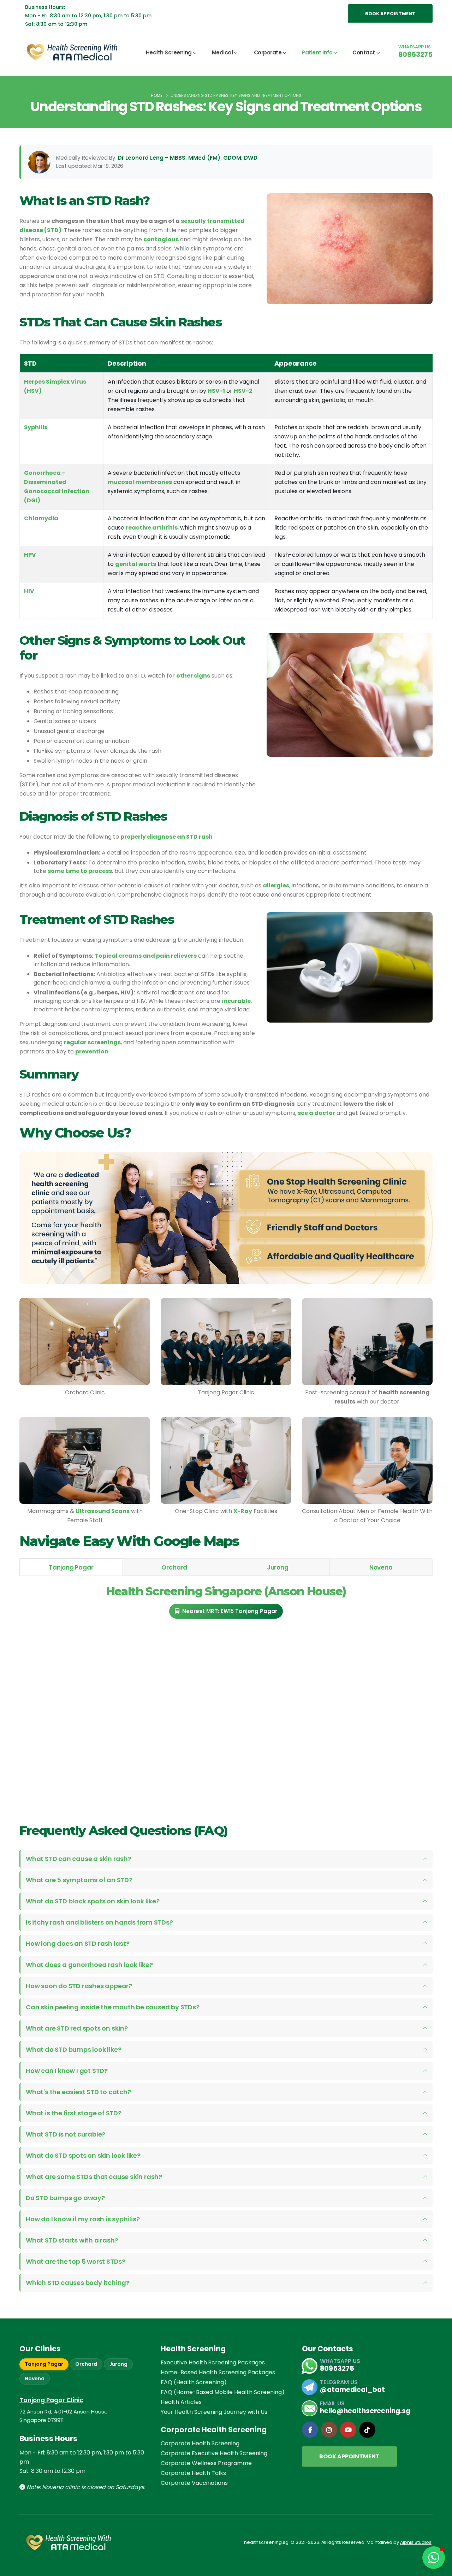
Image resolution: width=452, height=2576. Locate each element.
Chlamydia (41, 518)
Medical (222, 52)
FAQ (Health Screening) (194, 2382)
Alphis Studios (416, 2542)
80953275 (415, 54)
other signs (193, 676)
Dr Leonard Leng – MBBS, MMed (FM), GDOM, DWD (188, 158)
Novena (35, 2379)
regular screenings (92, 1042)
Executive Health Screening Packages (213, 2362)
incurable (236, 1001)
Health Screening (169, 52)
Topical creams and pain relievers (146, 956)
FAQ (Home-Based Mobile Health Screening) (223, 2392)
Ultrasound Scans (103, 1511)
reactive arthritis (152, 528)
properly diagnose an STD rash (166, 837)
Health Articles (181, 2402)
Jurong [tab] (278, 1567)
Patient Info (317, 52)
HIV (29, 591)
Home (157, 95)
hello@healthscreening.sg (365, 2411)
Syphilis (36, 427)
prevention (92, 1051)
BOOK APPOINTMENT (390, 14)
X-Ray (243, 1511)
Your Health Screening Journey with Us (214, 2412)
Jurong (118, 2364)
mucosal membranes (140, 482)
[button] (434, 2558)
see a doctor (316, 1113)
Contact (364, 52)
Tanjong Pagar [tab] (71, 1567)
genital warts (136, 564)
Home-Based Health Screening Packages (218, 2372)
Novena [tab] (381, 1567)
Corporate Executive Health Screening (214, 2453)
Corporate (268, 52)
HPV (30, 555)
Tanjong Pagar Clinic (51, 2400)
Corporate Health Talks (193, 2473)
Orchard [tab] (174, 1567)
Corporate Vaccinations (194, 2483)
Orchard (86, 2364)
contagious (161, 239)
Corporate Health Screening (200, 2443)
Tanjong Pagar (44, 2364)
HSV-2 (243, 391)
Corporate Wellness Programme (206, 2463)
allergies (276, 885)
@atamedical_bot (352, 2390)
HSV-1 (216, 391)
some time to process (80, 871)
